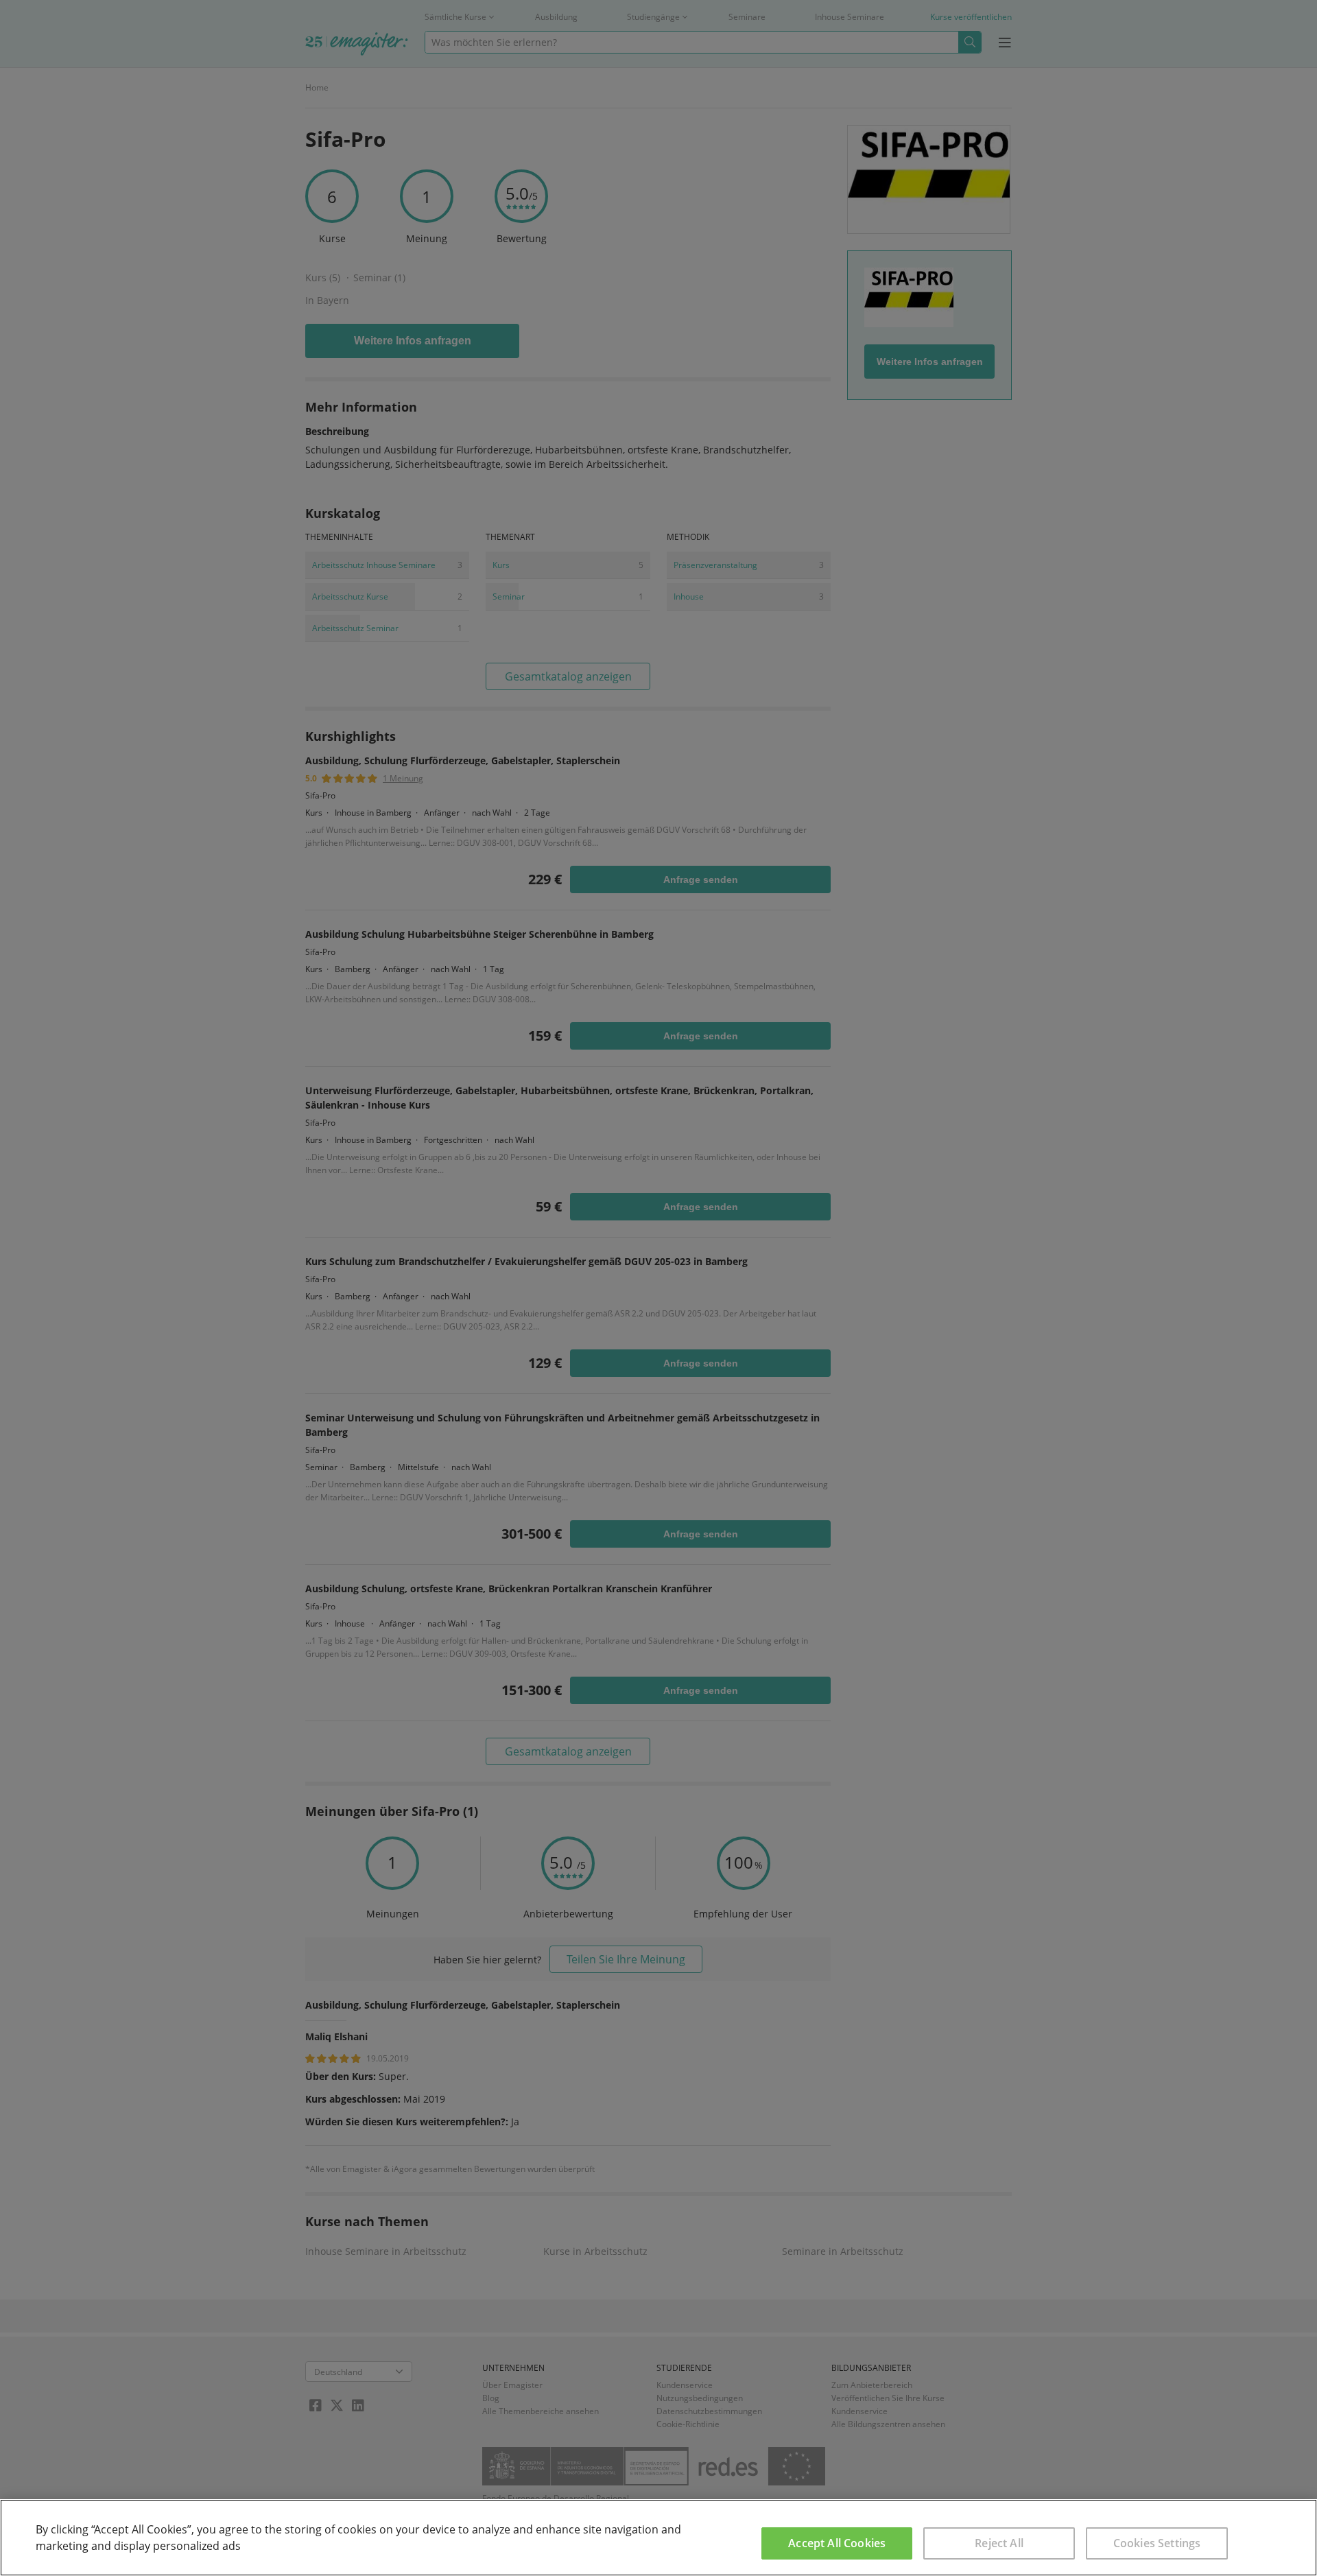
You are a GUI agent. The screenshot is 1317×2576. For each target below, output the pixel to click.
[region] (658, 2538)
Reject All (999, 2543)
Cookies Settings (1157, 2543)
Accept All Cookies (837, 2543)
